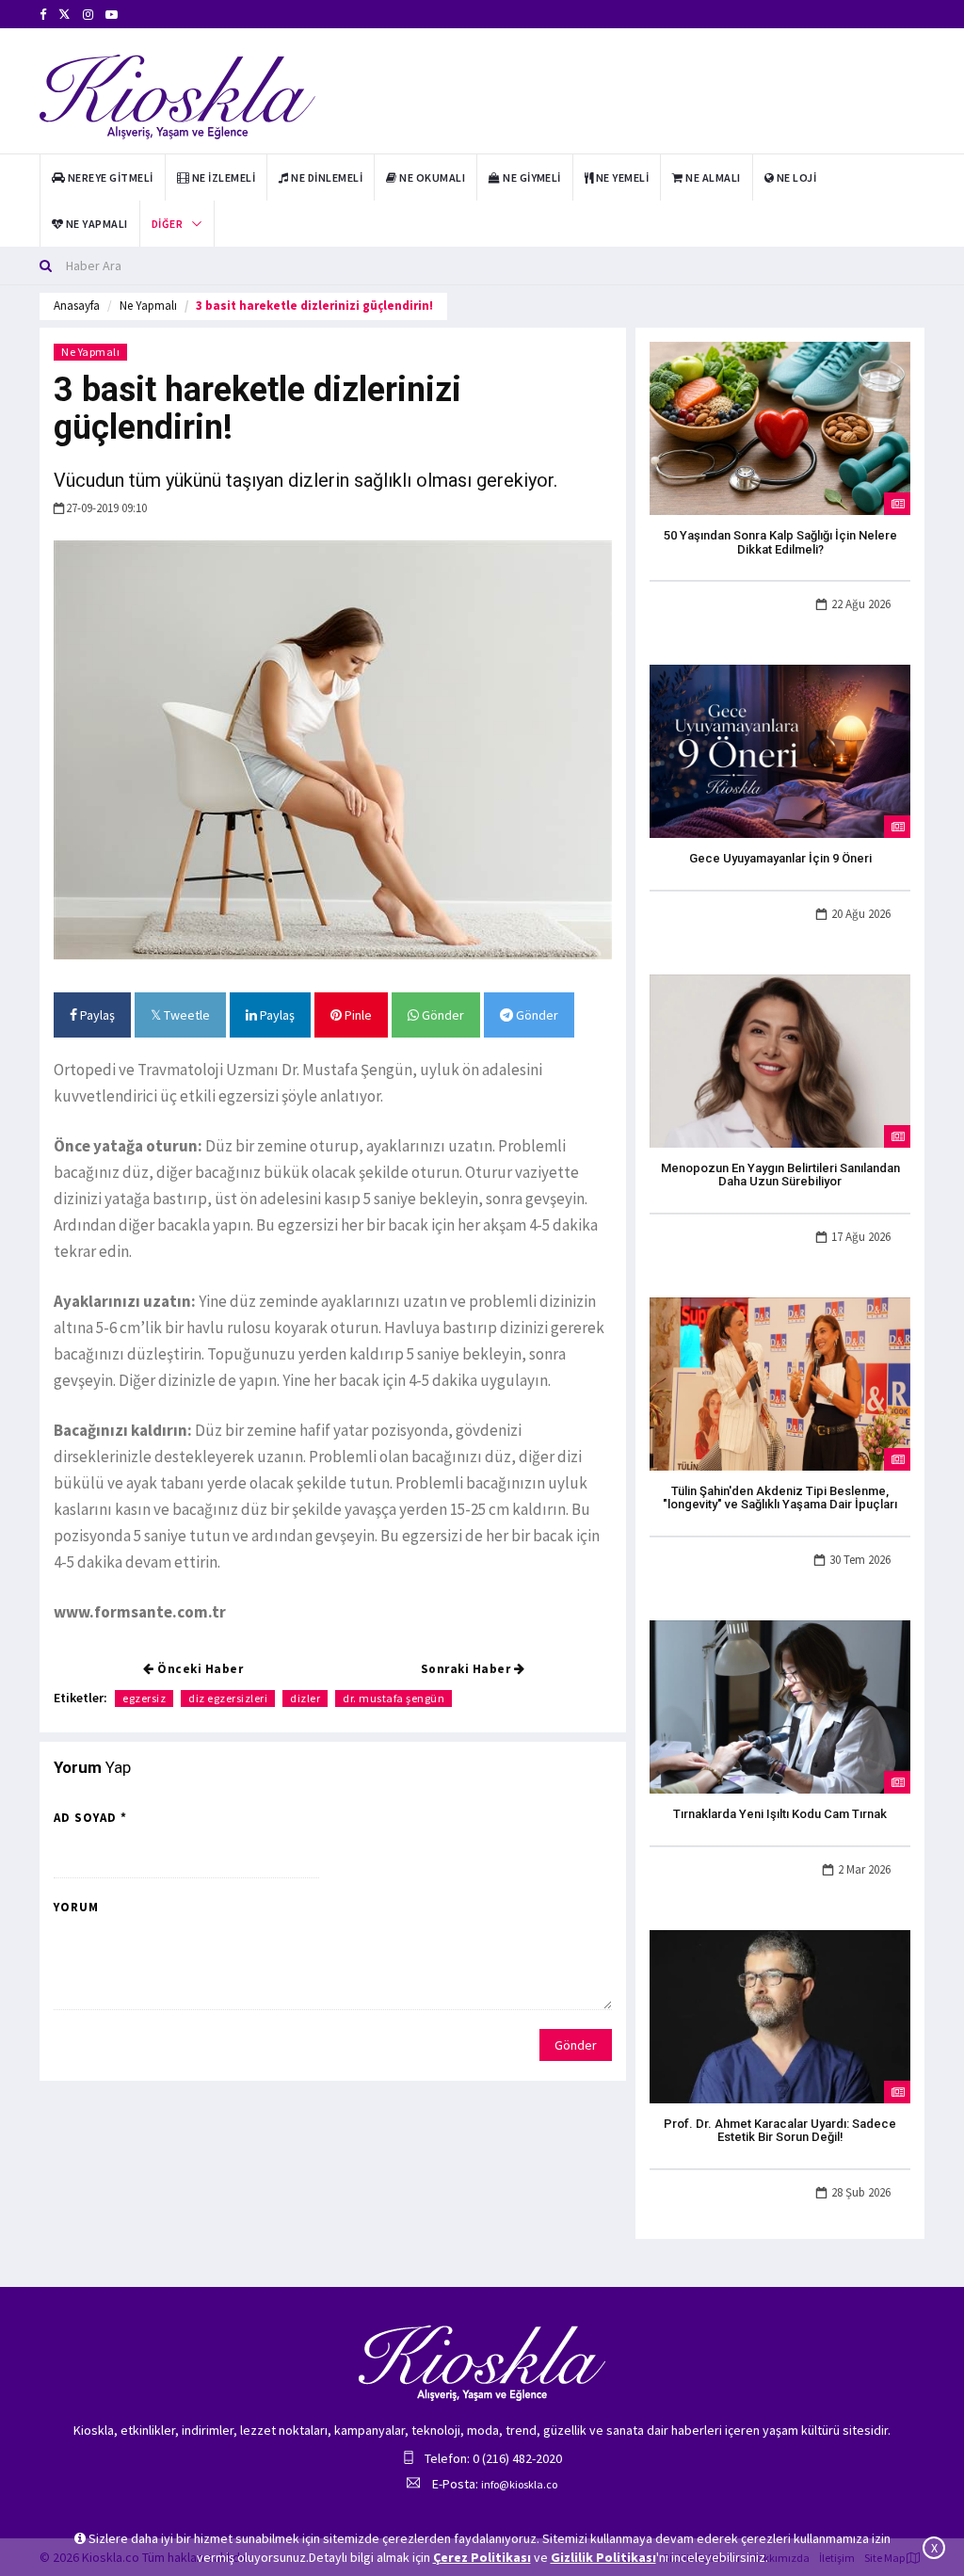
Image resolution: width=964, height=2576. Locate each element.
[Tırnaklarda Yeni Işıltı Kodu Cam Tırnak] (780, 1705)
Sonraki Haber (467, 1669)
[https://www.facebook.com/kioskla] (43, 15)
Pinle (357, 1015)
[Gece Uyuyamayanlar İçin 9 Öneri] (780, 750)
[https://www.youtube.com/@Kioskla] (112, 15)
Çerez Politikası (482, 2557)
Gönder (442, 1015)
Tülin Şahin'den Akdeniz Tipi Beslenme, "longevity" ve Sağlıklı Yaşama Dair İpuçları (780, 1497)
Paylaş (96, 1015)
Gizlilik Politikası (603, 2557)
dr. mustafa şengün (394, 1698)
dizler (305, 1698)
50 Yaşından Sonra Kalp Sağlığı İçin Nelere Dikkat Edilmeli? (780, 542)
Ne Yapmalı (148, 306)
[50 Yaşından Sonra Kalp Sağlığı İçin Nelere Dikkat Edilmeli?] (780, 427)
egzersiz (144, 1698)
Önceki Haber (199, 1669)
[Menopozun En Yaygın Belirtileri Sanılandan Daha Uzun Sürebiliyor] (780, 1059)
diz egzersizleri (228, 1698)
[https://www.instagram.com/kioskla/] (88, 15)
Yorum (76, 1907)
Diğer (167, 224)
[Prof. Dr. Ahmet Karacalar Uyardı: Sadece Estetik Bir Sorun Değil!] (780, 2015)
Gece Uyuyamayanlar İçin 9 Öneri (780, 858)
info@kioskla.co (519, 2484)
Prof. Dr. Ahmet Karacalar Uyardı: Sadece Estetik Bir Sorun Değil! (780, 2130)
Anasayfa (77, 306)
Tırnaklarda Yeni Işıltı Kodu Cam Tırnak (780, 1814)
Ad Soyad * (90, 1818)
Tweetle (185, 1015)
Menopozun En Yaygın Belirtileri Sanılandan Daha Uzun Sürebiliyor (780, 1175)
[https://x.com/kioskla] (64, 15)
